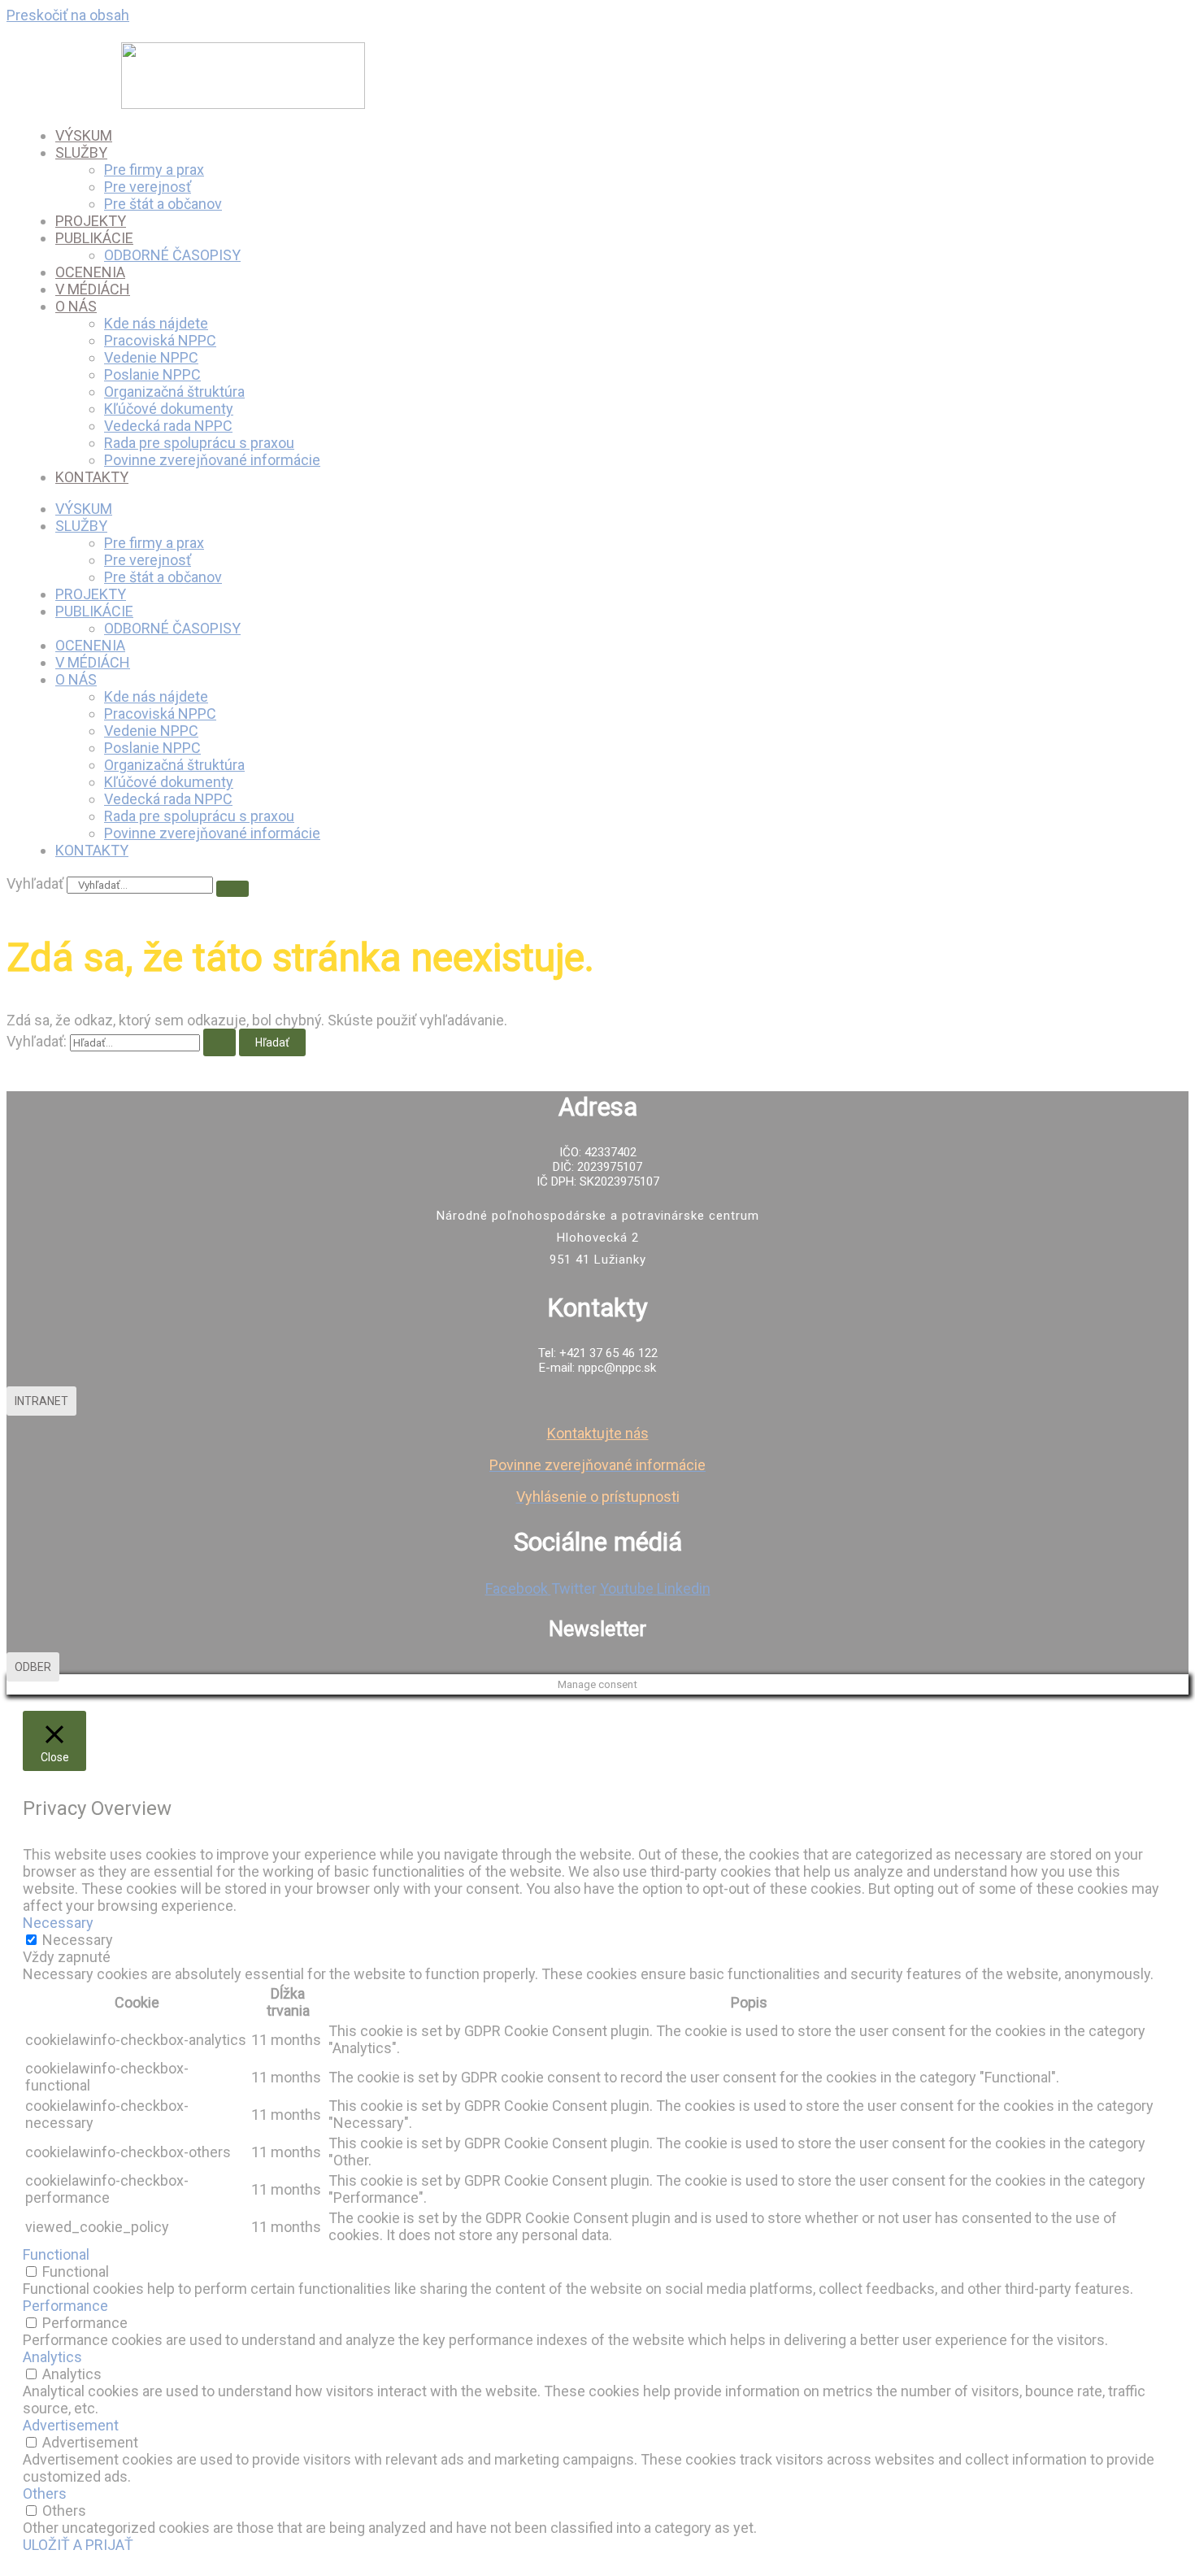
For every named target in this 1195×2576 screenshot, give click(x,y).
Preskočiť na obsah (68, 15)
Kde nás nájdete (156, 323)
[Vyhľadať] (232, 889)
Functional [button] (56, 2254)
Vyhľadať (35, 883)
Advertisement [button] (71, 2425)
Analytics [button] (52, 2357)
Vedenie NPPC (151, 357)
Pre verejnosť (148, 187)
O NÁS (76, 306)
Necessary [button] (58, 1923)
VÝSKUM (84, 135)
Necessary (78, 1940)
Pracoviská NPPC (160, 340)
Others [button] (45, 2493)
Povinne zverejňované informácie (212, 460)
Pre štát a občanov (163, 204)
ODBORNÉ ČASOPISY (172, 255)
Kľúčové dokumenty (169, 409)
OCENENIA (90, 272)
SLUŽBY (81, 152)
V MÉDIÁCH (93, 289)
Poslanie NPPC (152, 374)
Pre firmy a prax (154, 170)
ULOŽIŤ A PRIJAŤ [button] (78, 2545)
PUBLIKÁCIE (94, 238)
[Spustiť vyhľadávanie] (219, 1042)
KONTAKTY (92, 477)
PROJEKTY (91, 221)
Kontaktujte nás (598, 1433)
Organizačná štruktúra (174, 392)
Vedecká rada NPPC (168, 426)
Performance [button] (65, 2306)
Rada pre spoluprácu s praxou (199, 443)
